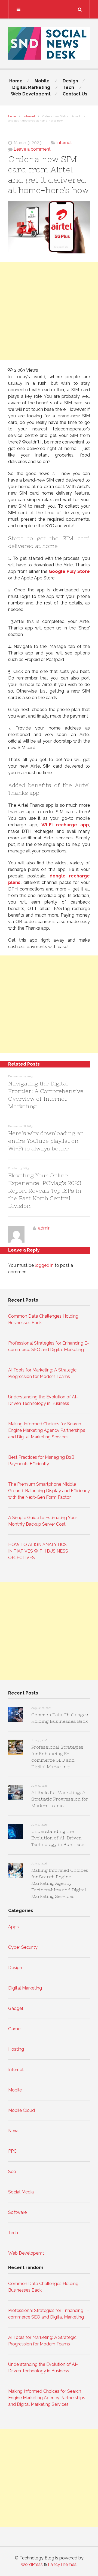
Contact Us (75, 94)
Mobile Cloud (22, 2110)
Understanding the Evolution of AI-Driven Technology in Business (58, 1838)
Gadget (16, 2008)
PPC (12, 2151)
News (14, 2131)
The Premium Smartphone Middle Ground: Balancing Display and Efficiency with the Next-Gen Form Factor (49, 1491)
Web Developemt (31, 94)
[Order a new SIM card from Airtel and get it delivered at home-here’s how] (49, 228)
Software (17, 2212)
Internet (29, 116)
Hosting (16, 2049)
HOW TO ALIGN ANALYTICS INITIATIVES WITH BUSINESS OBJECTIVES (38, 1551)
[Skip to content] (49, 9)
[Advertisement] (49, 311)
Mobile (42, 81)
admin (44, 1228)
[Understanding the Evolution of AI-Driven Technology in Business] (16, 1832)
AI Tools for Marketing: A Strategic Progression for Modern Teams (60, 1799)
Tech (69, 87)
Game (14, 2029)
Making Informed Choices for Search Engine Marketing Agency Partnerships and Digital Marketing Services (47, 1430)
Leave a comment (32, 149)
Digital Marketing (31, 87)
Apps (13, 1927)
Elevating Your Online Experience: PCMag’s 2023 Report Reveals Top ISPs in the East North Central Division (45, 1191)
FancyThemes (62, 2564)
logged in (44, 1265)
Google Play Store (69, 571)
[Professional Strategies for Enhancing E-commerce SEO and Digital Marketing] (16, 1748)
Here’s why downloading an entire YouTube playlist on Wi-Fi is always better (46, 1141)
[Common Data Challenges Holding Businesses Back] (16, 1716)
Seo (12, 2172)
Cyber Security (23, 1947)
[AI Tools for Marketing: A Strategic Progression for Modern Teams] (16, 1793)
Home (16, 81)
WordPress (32, 2564)
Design (70, 81)
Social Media (21, 2192)
